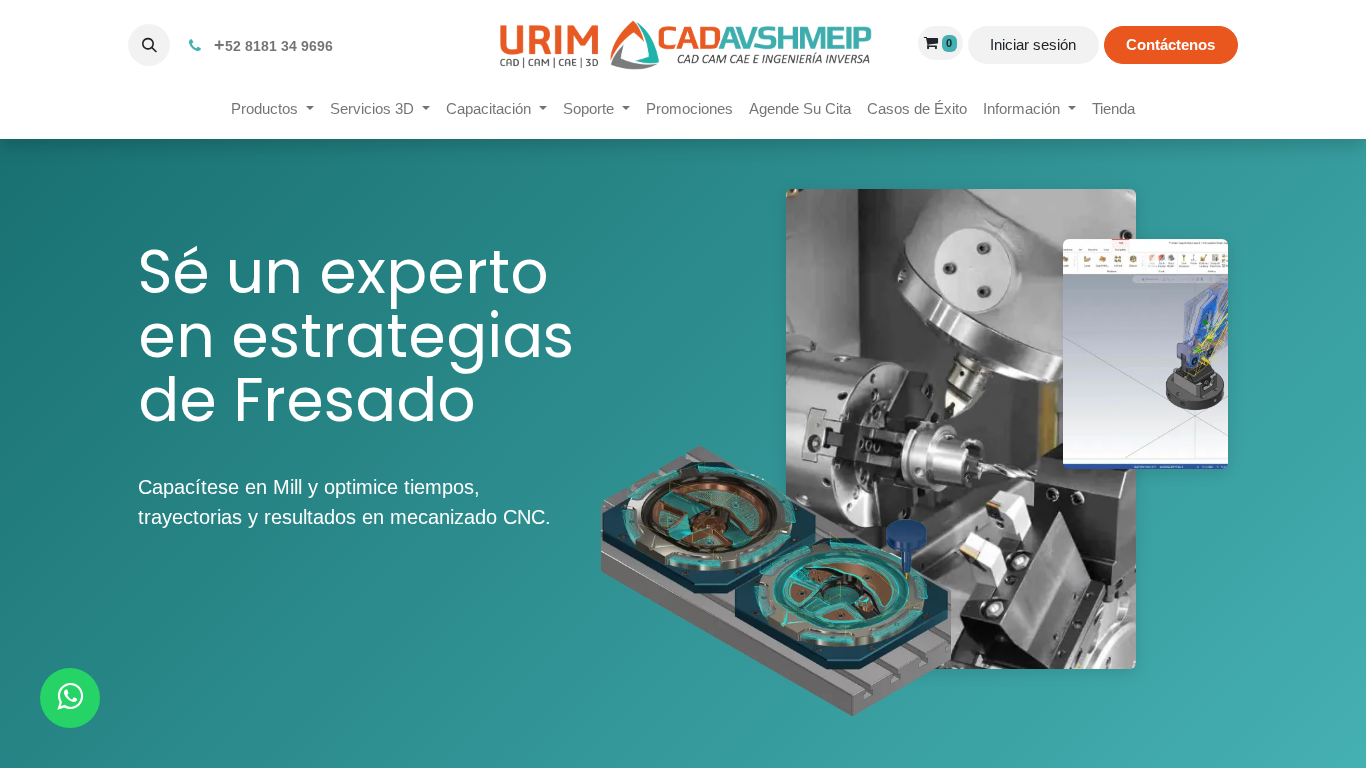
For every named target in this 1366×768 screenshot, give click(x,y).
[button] (149, 45)
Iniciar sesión (1033, 44)
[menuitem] (272, 109)
